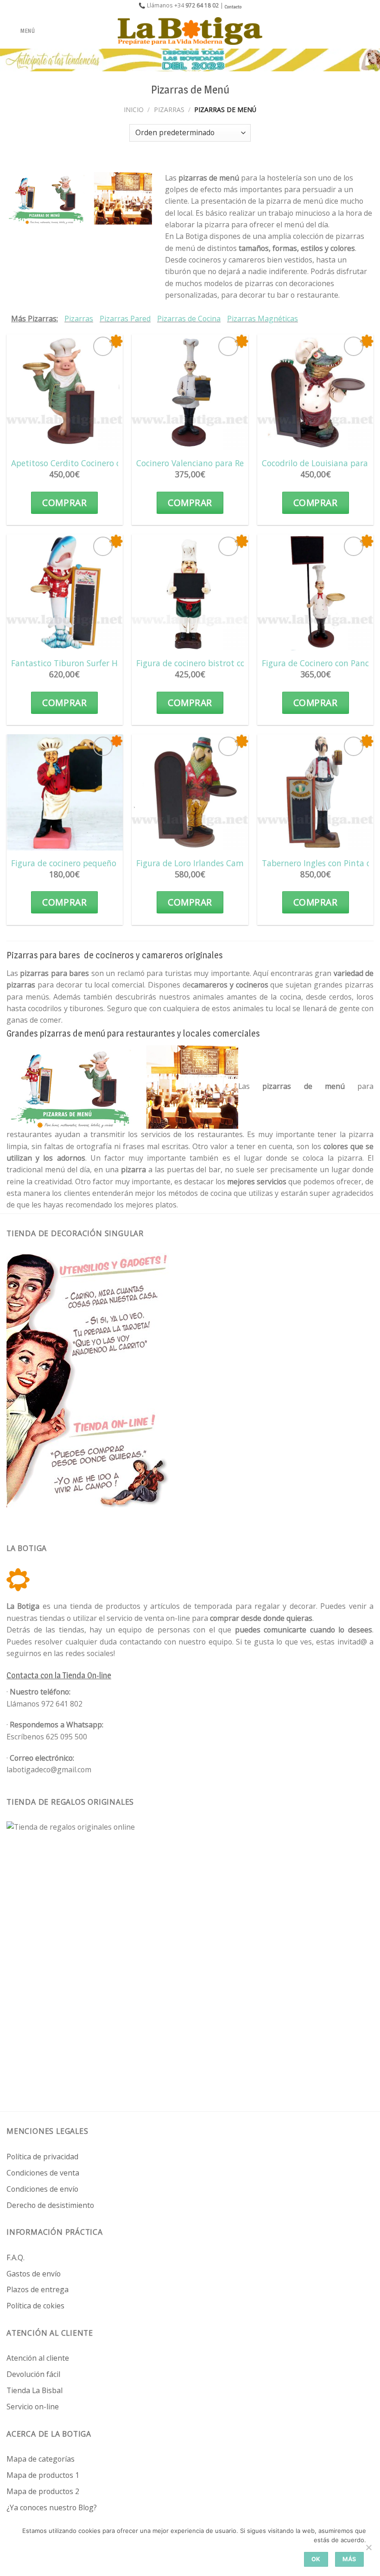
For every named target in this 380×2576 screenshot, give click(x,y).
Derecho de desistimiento (50, 2205)
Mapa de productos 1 (43, 2475)
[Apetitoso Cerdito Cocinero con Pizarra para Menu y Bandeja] (65, 392)
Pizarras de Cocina (189, 319)
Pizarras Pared (125, 319)
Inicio (134, 109)
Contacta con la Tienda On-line (59, 1675)
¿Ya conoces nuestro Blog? (52, 2507)
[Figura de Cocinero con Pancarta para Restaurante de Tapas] (315, 592)
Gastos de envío (34, 2274)
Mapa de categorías (41, 2459)
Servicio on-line (33, 2407)
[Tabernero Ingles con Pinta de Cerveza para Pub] (315, 792)
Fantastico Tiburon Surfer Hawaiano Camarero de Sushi (117, 663)
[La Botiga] (190, 31)
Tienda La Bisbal (35, 2390)
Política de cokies (35, 2306)
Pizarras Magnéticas (263, 319)
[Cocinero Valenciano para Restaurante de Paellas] (190, 392)
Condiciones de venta (43, 2173)
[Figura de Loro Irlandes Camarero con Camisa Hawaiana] (190, 792)
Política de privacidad (42, 2157)
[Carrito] (368, 31)
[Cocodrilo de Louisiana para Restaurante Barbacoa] (315, 392)
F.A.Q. (16, 2257)
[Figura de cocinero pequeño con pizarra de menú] (65, 792)
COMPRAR (64, 503)
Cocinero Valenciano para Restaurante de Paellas (229, 463)
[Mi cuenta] (353, 31)
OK (316, 2559)
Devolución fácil (33, 2374)
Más (349, 2559)
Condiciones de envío (42, 2189)
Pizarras (169, 109)
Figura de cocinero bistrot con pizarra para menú (230, 663)
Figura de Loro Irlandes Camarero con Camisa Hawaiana (243, 863)
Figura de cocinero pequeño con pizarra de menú (104, 863)
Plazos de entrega (38, 2289)
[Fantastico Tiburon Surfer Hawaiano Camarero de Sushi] (65, 592)
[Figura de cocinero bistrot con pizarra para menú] (190, 592)
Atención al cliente (38, 2358)
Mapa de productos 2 (43, 2491)
